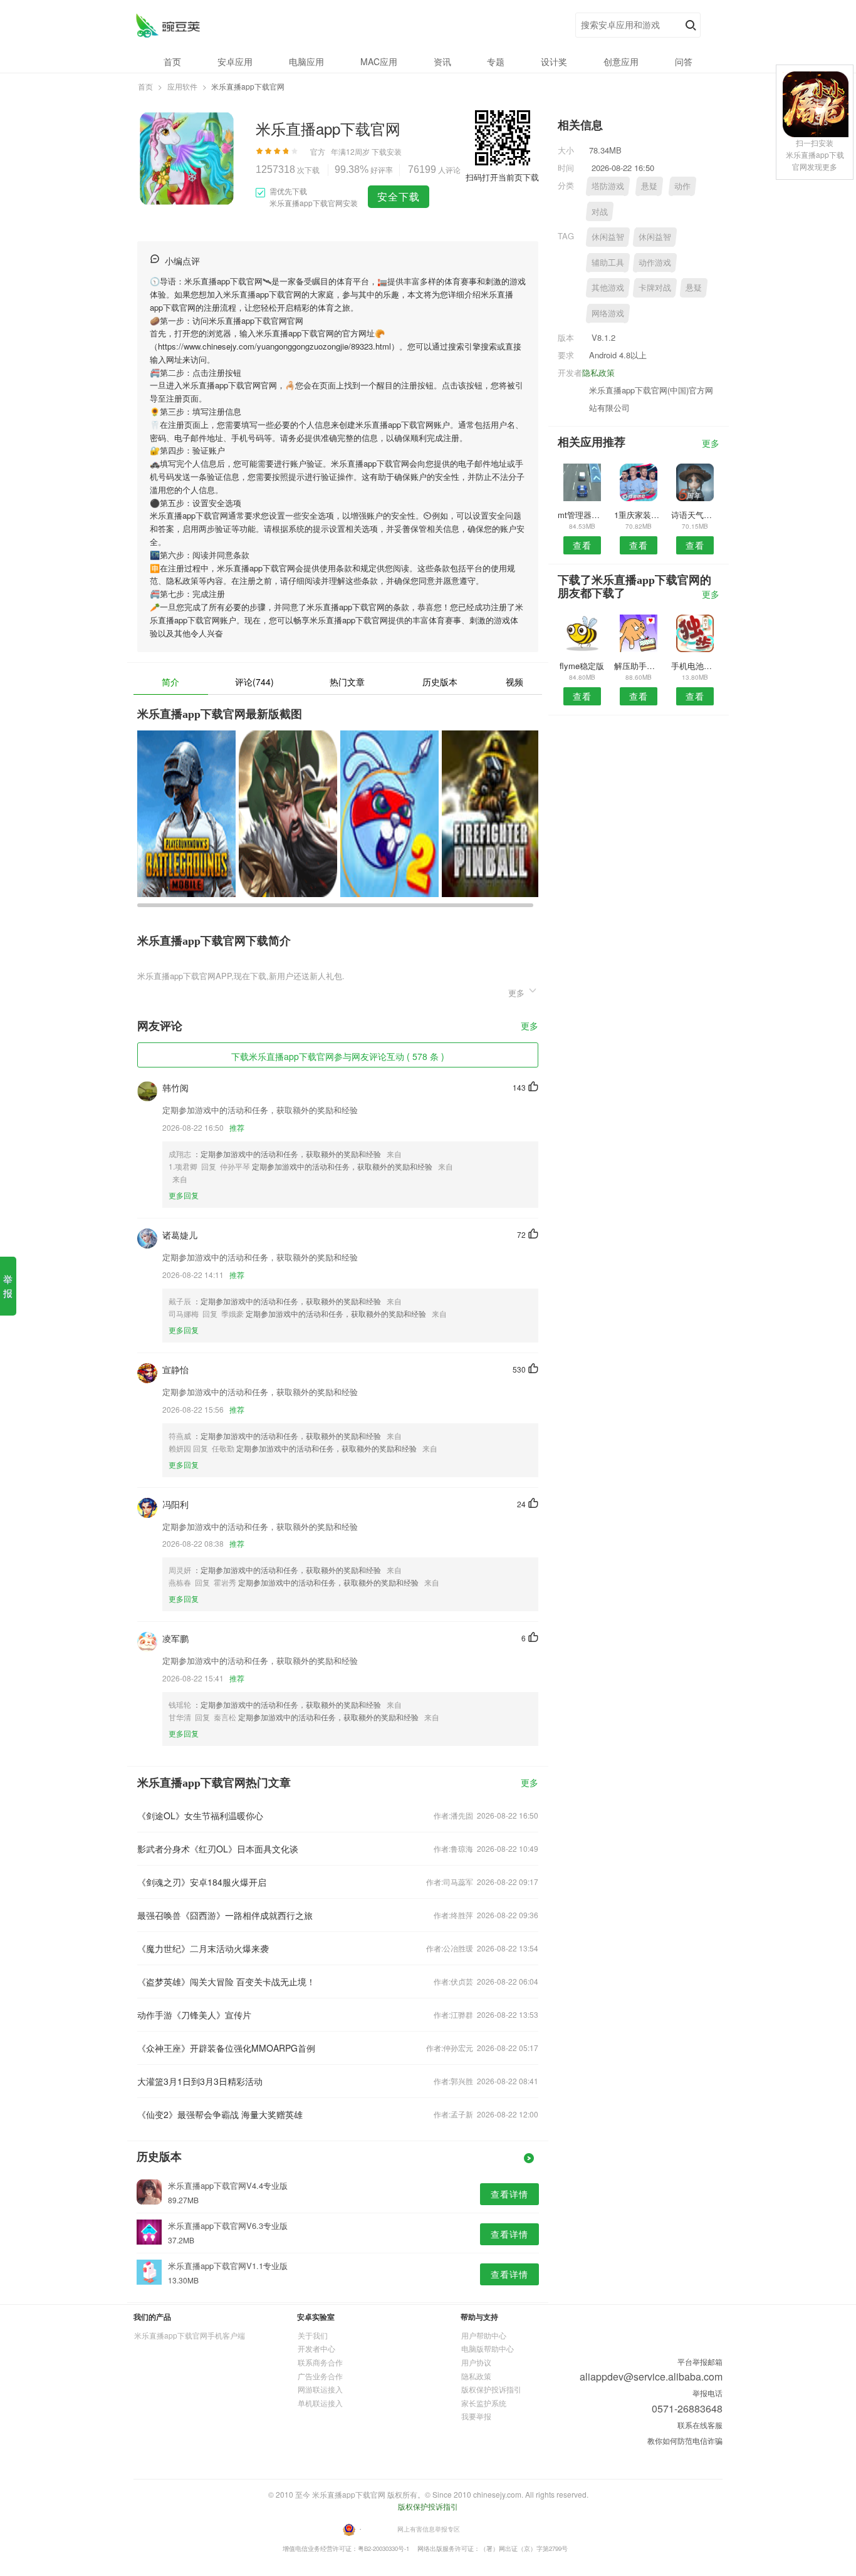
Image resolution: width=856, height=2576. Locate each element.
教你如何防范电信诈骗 (685, 2440)
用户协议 (476, 2362)
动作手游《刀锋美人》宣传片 (194, 2015)
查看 (582, 545)
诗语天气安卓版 (695, 515)
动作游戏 (655, 262)
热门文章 (347, 682)
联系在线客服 (700, 2425)
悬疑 (649, 186)
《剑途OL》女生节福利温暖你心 (200, 1815)
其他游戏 (608, 287)
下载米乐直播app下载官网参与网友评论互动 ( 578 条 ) (338, 1056)
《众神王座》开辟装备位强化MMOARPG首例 (226, 2048)
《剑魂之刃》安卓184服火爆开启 (202, 1882)
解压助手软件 (638, 666)
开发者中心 (316, 2348)
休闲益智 (608, 236)
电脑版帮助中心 (488, 2348)
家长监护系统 (484, 2403)
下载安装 (387, 151)
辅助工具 (608, 262)
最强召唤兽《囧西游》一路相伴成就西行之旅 (225, 1915)
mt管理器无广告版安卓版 (582, 515)
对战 (600, 211)
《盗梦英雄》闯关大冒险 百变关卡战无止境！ (226, 1981)
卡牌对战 (655, 287)
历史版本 (440, 682)
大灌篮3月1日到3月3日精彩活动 (200, 2081)
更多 (530, 1026)
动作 (682, 186)
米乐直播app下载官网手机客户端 (190, 2335)
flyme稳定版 (582, 666)
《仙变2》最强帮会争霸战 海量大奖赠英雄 (220, 2114)
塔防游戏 (608, 186)
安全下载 (399, 196)
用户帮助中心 (484, 2335)
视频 (514, 682)
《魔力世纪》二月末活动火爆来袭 (203, 1948)
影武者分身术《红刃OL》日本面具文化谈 (218, 1849)
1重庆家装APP (638, 515)
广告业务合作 (320, 2376)
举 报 (8, 1286)
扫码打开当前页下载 (502, 177)
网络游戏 (608, 313)
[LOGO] (168, 25)
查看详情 (509, 2194)
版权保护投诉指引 (491, 2389)
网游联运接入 (320, 2389)
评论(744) (254, 682)
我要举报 (476, 2416)
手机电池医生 (695, 666)
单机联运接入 (320, 2403)
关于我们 (313, 2335)
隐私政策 (598, 372)
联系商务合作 (320, 2362)
